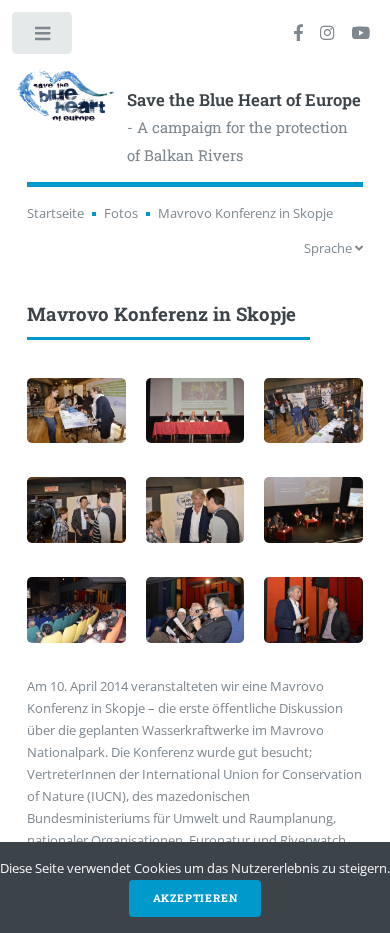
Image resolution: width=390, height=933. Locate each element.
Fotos (121, 213)
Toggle (43, 37)
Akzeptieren (195, 898)
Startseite (55, 213)
